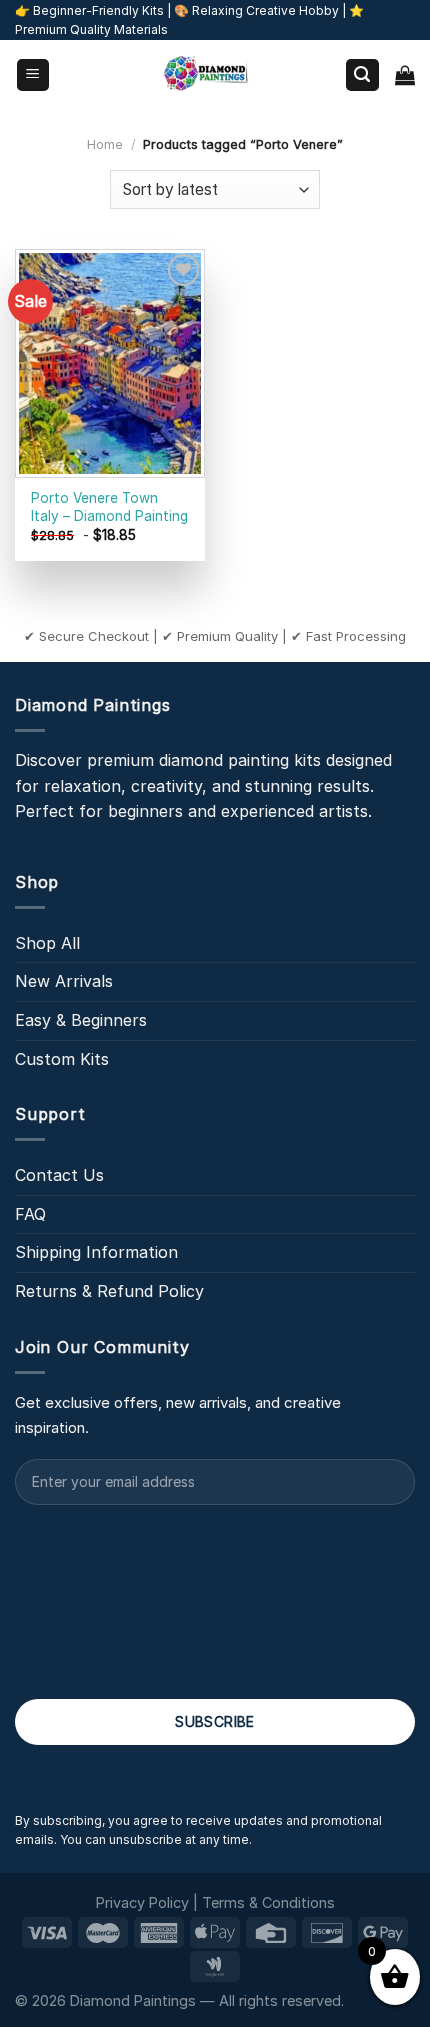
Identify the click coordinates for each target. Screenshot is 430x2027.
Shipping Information (96, 1252)
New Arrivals (64, 981)
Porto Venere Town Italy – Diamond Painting (109, 507)
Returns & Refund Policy (109, 1291)
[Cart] (405, 75)
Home (105, 144)
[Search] (363, 75)
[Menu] (33, 75)
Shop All (47, 943)
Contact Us (59, 1175)
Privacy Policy (142, 1902)
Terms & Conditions (268, 1902)
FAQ (30, 1214)
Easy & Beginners (81, 1020)
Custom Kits (62, 1059)
